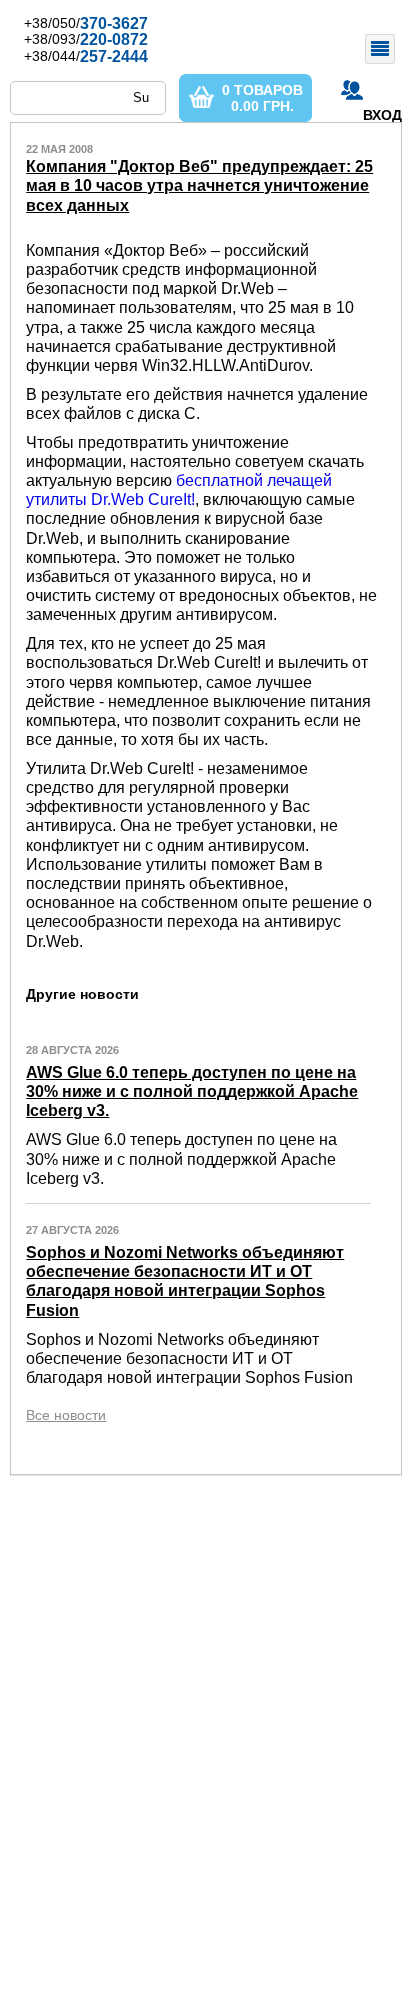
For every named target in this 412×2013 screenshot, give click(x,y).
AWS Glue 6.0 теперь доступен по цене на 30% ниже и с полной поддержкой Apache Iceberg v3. (192, 1091)
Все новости (66, 1415)
